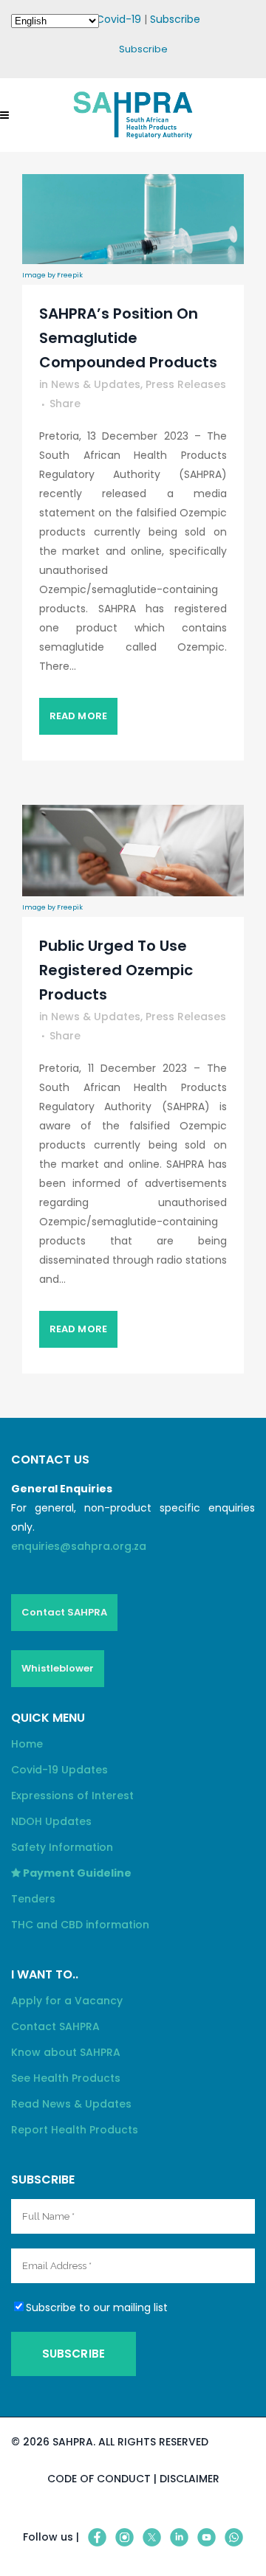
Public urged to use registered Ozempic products (116, 970)
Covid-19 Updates (59, 1770)
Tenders (33, 1899)
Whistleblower (58, 1668)
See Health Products (66, 2078)
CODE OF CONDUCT (99, 2479)
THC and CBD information (80, 1925)
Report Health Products (75, 2130)
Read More (78, 716)
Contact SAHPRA (64, 1612)
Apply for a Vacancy (67, 2001)
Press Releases (186, 384)
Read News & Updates (71, 2104)
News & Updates (96, 384)
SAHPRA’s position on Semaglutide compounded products (128, 338)
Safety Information (62, 1847)
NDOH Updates (51, 1821)
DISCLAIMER (190, 2479)
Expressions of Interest (72, 1796)
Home (27, 1744)
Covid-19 (119, 19)
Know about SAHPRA (66, 2052)
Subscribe (175, 19)
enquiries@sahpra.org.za (79, 1546)
